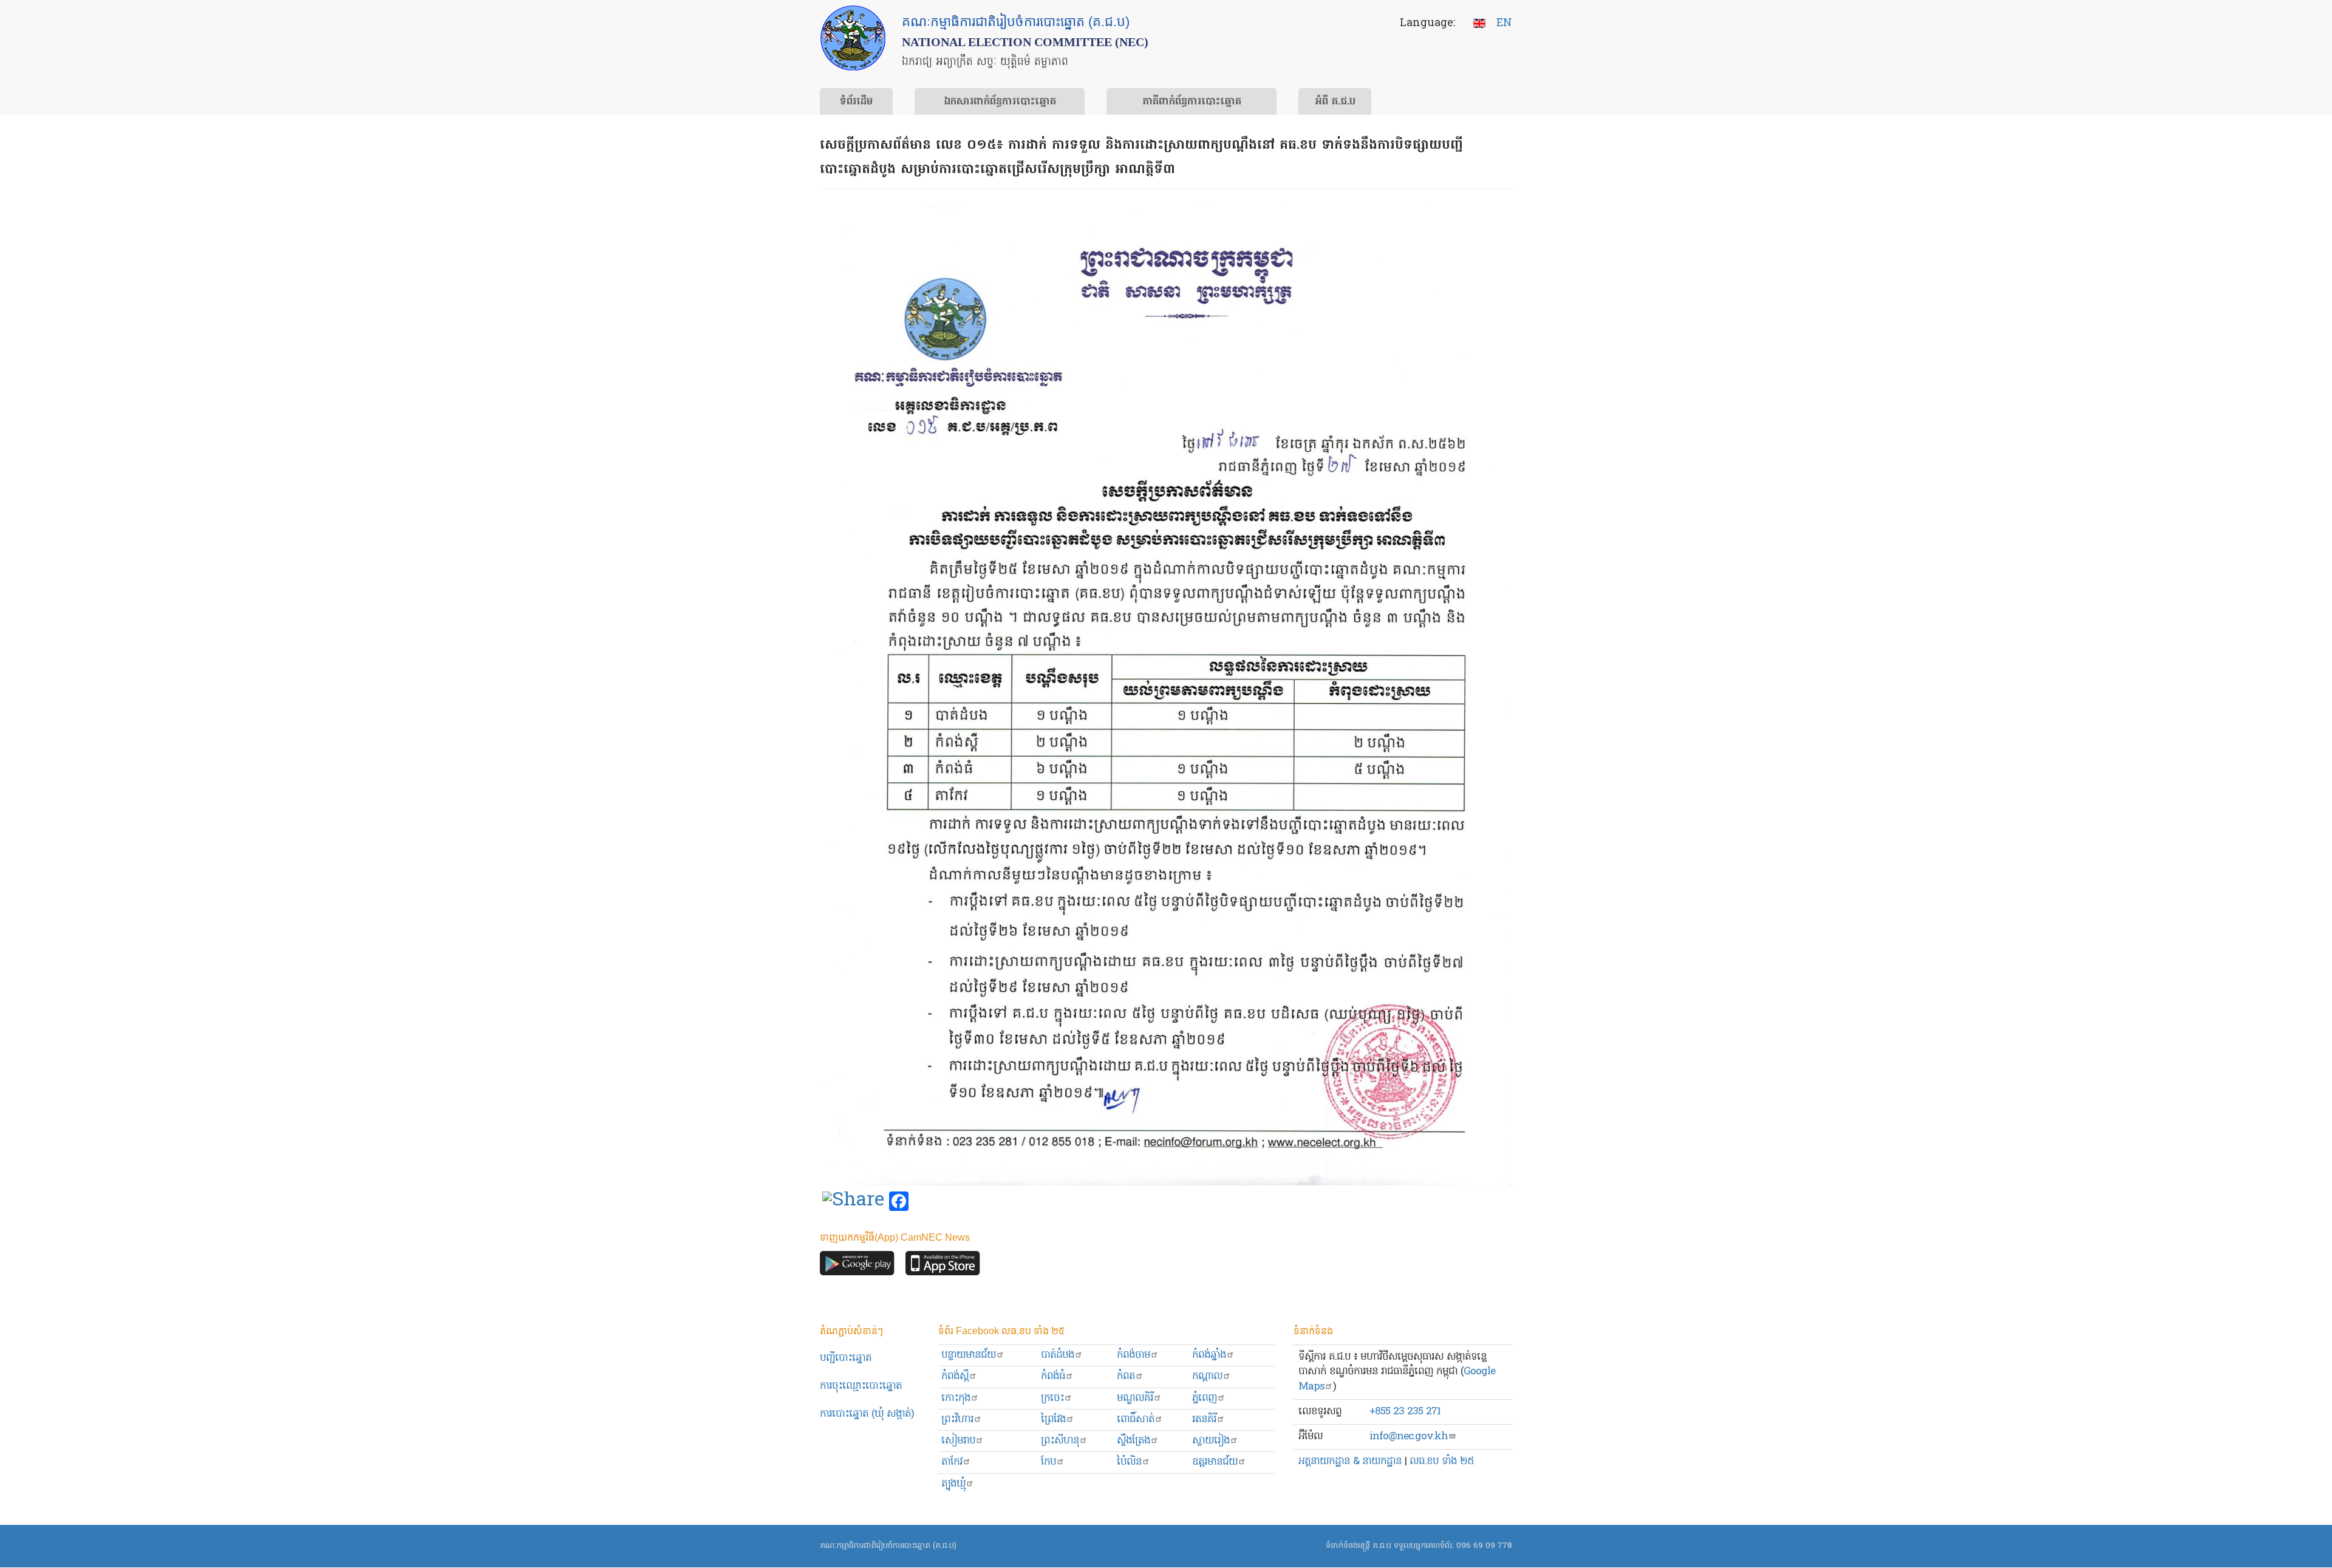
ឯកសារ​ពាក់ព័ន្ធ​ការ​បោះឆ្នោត (1000, 102)
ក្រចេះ (1052, 1398)
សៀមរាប (958, 1441)
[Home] (853, 38)
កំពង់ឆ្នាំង (1209, 1355)
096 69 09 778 (1484, 1546)
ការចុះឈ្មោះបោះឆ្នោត (861, 1386)
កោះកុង (956, 1398)
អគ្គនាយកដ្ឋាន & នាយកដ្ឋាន (1350, 1461)
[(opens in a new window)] (853, 1202)
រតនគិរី (1204, 1420)
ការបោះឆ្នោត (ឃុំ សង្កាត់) (867, 1414)
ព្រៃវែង (1053, 1420)
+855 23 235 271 (1405, 1412)
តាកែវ (952, 1462)
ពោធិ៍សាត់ (1136, 1420)
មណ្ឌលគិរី (1135, 1398)
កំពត (1126, 1376)
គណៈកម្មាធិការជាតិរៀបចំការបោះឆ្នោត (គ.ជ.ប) (888, 1546)
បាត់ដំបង (1058, 1355)
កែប (1048, 1462)
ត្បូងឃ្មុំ (953, 1484)
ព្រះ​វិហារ (957, 1420)
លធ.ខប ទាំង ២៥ (1442, 1461)
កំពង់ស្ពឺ (955, 1376)
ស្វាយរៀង (1211, 1441)
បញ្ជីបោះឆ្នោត (846, 1358)
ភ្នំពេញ (1205, 1398)
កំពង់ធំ (1053, 1376)
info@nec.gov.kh (1409, 1437)
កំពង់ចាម (1134, 1355)
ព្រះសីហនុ (1060, 1441)
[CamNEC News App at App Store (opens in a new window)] (943, 1266)
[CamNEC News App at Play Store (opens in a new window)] (857, 1266)
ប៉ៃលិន (1129, 1462)
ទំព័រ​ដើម (856, 102)
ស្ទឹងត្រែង (1134, 1441)
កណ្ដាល (1207, 1376)
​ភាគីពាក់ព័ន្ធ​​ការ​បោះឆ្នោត (1192, 102)
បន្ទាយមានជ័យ (969, 1355)
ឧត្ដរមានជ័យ (1215, 1462)
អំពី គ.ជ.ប (1335, 102)
